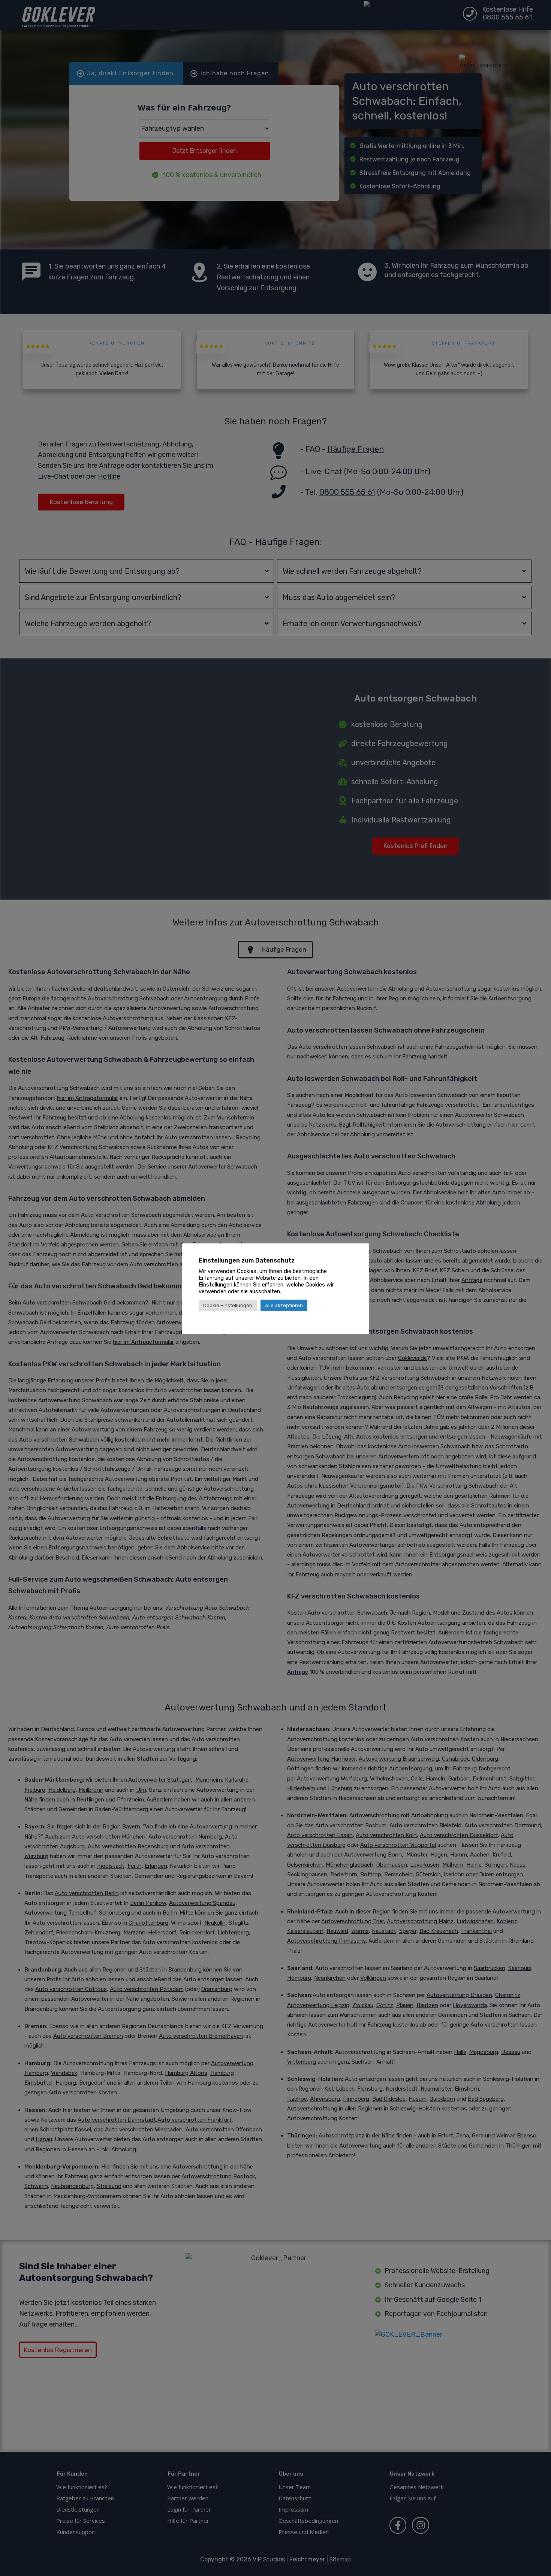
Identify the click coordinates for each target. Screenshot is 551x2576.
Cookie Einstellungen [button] (228, 1305)
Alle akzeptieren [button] (284, 1305)
